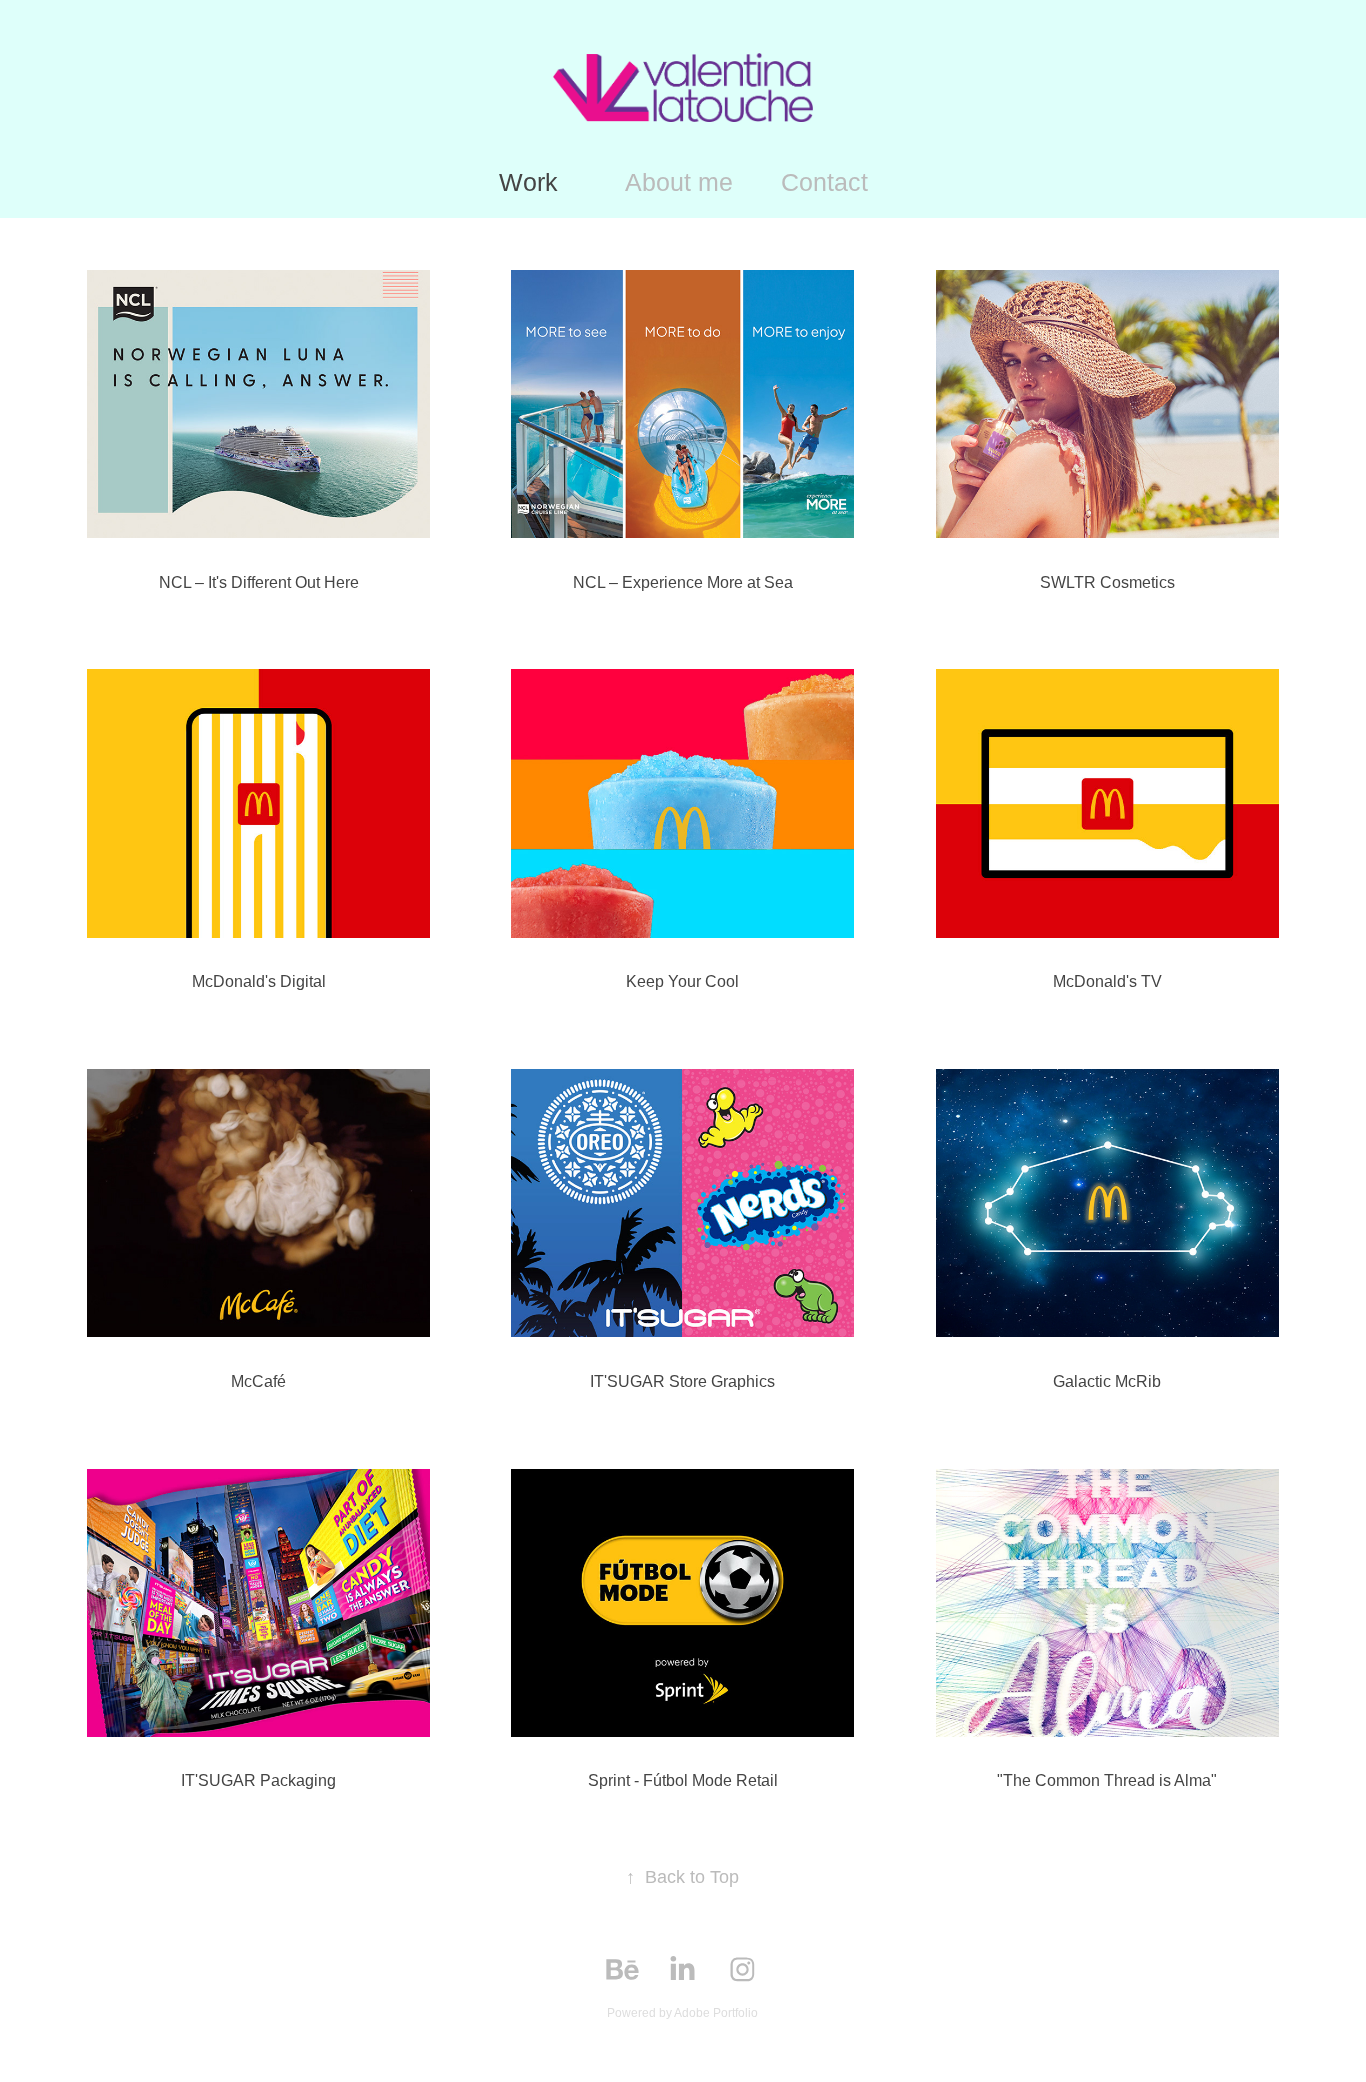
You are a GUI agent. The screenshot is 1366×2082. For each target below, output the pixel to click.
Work (528, 182)
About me (679, 182)
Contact (824, 182)
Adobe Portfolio (716, 2013)
